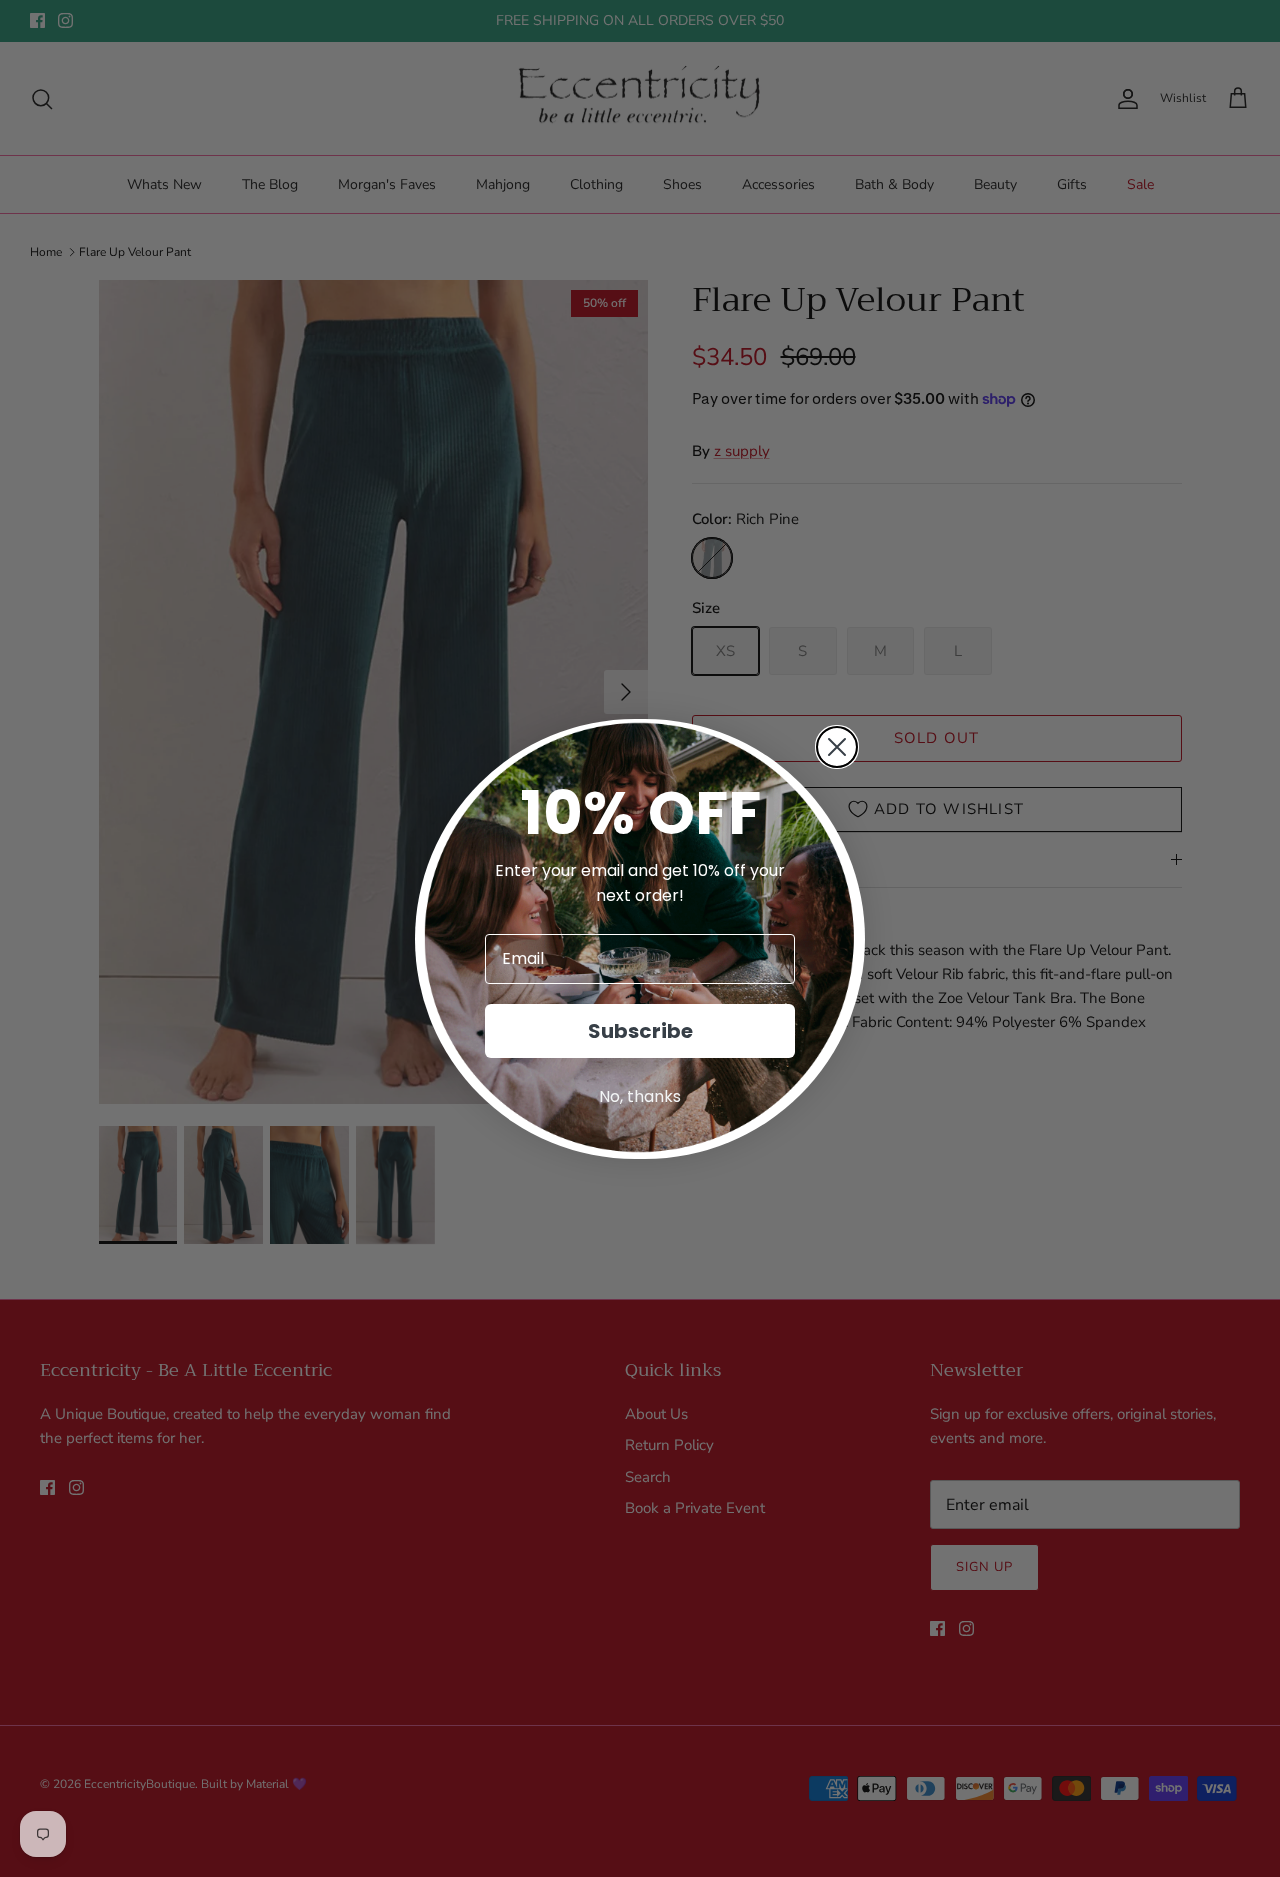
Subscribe (640, 1031)
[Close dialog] (837, 747)
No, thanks (640, 1096)
